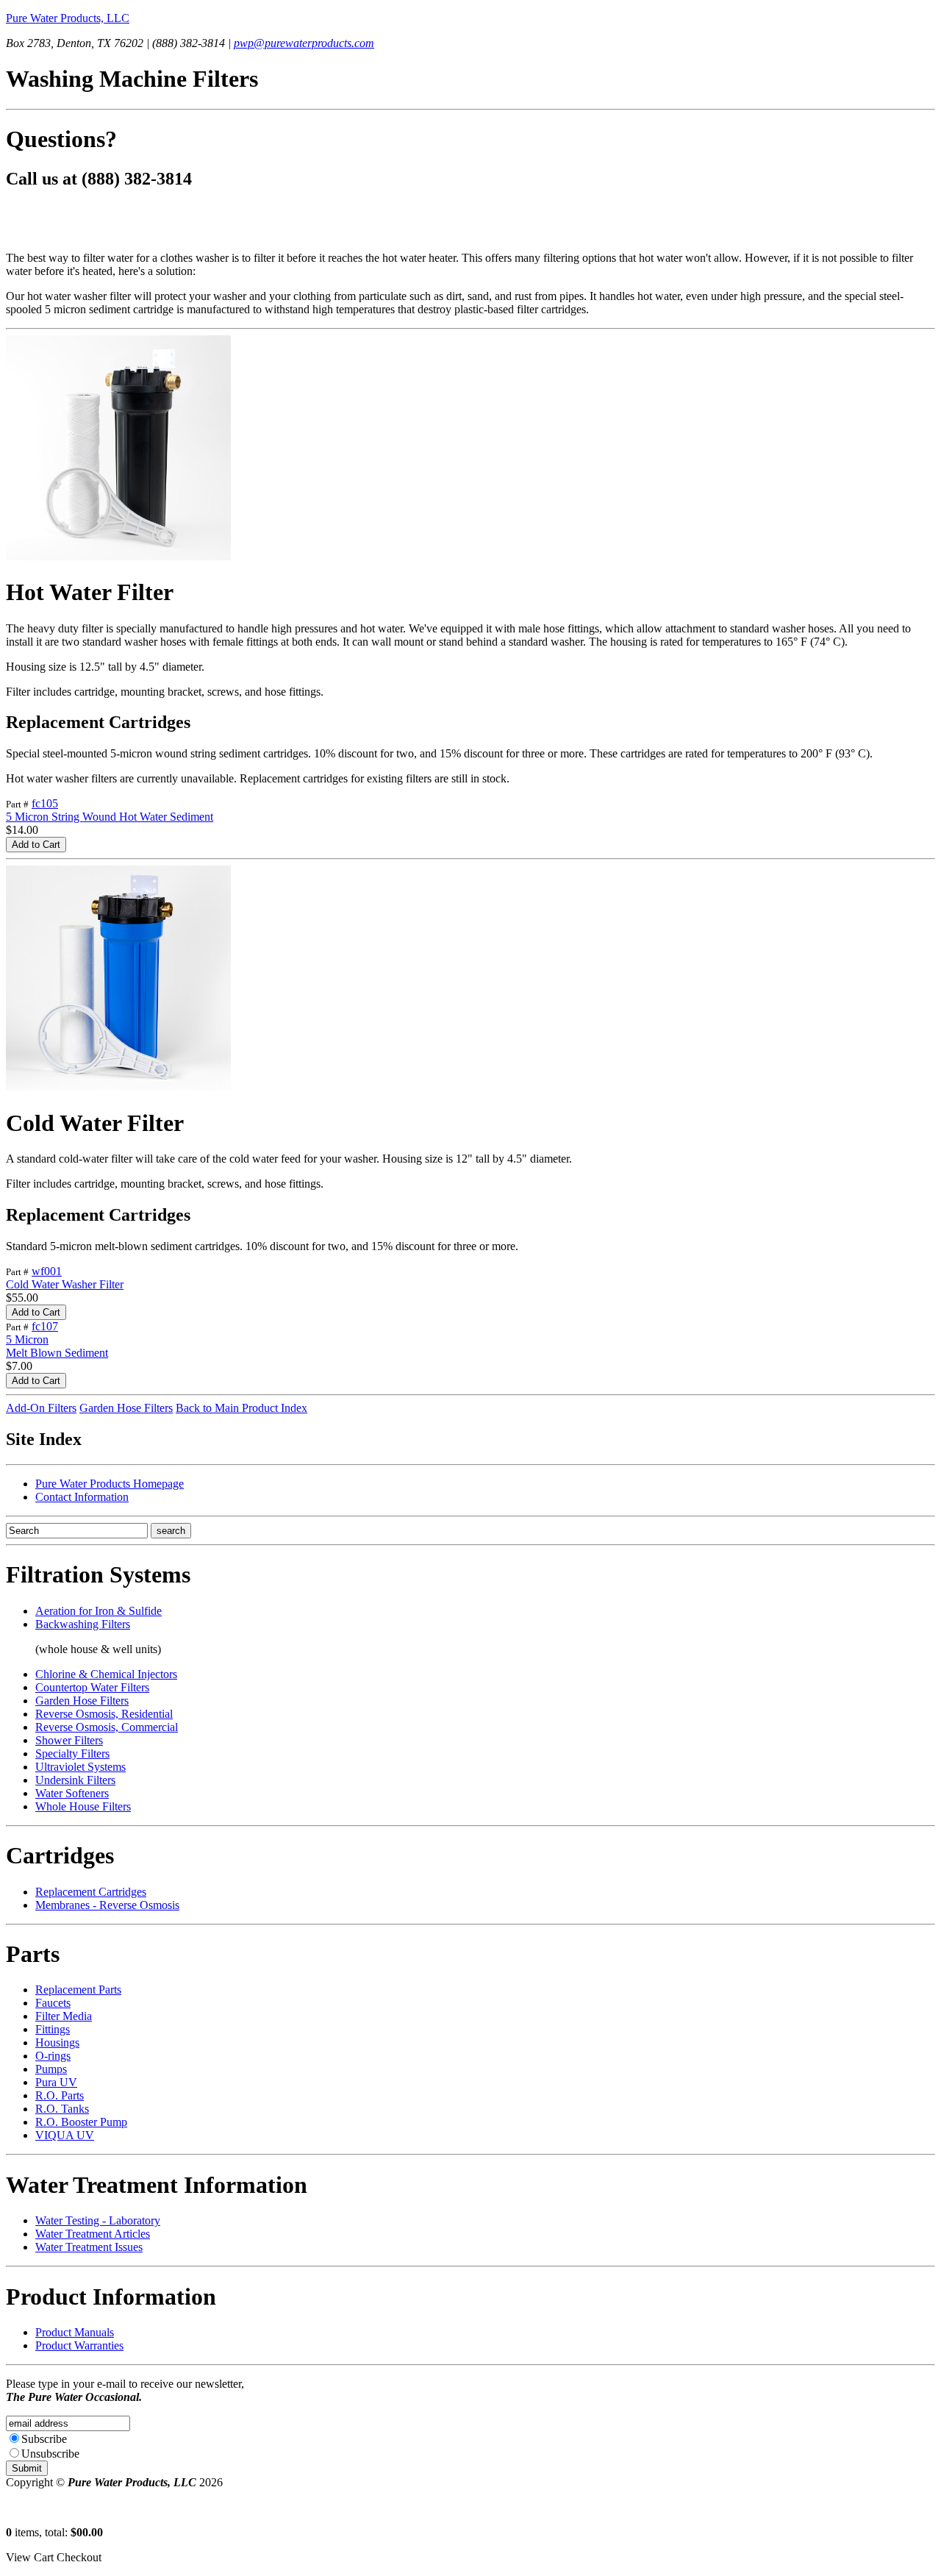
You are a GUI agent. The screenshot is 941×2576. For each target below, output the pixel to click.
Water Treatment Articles (93, 2234)
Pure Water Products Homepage (110, 1484)
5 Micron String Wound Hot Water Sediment (110, 817)
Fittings (53, 2029)
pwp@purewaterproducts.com (304, 43)
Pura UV (56, 2082)
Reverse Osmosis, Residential (104, 1714)
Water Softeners (72, 1793)
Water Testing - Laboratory (98, 2220)
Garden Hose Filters (126, 1408)
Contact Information (82, 1497)
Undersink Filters (75, 1780)
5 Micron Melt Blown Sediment (57, 1346)
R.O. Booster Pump (81, 2122)
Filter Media (64, 2016)
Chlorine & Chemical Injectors (106, 1674)
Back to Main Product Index (241, 1408)
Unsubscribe (50, 2454)
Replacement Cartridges (91, 1892)
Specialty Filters (72, 1753)
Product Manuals (75, 2332)
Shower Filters (69, 1740)
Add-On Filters (41, 1408)
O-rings (53, 2056)
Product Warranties (79, 2345)
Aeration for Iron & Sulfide (99, 1611)
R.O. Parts (60, 2095)
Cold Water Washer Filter (65, 1284)
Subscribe (44, 2439)
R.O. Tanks (62, 2109)
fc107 (45, 1326)
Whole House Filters (83, 1806)
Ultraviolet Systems (80, 1767)
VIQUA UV (65, 2135)
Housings (57, 2042)
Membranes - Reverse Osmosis (107, 1905)
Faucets (53, 2003)
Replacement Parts (78, 1990)
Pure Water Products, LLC (68, 18)
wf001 (47, 1271)
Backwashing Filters (83, 1624)
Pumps (51, 2069)
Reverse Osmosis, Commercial (107, 1727)
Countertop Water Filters (92, 1687)
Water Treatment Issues (89, 2247)
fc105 (45, 803)
